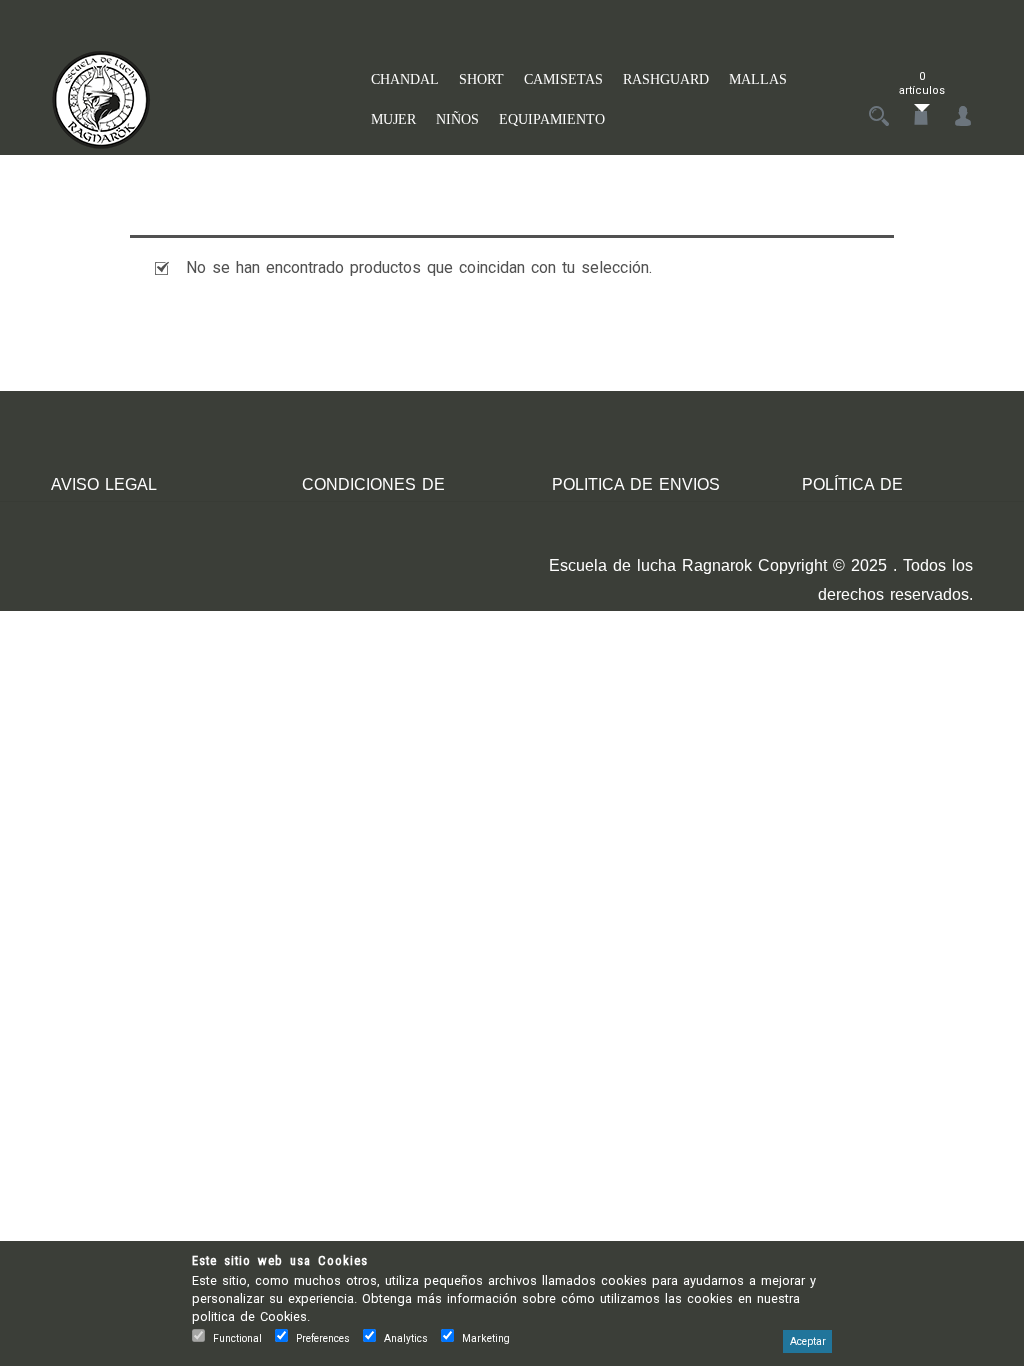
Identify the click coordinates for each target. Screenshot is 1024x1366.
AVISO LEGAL (104, 484)
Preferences (323, 1338)
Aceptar (808, 1341)
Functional (237, 1338)
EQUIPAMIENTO (552, 119)
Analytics (406, 1338)
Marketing (486, 1338)
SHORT (481, 79)
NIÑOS (457, 119)
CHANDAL (405, 79)
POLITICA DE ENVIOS (636, 484)
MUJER (393, 119)
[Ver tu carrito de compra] (921, 117)
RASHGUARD (666, 79)
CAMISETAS (563, 79)
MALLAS (758, 79)
